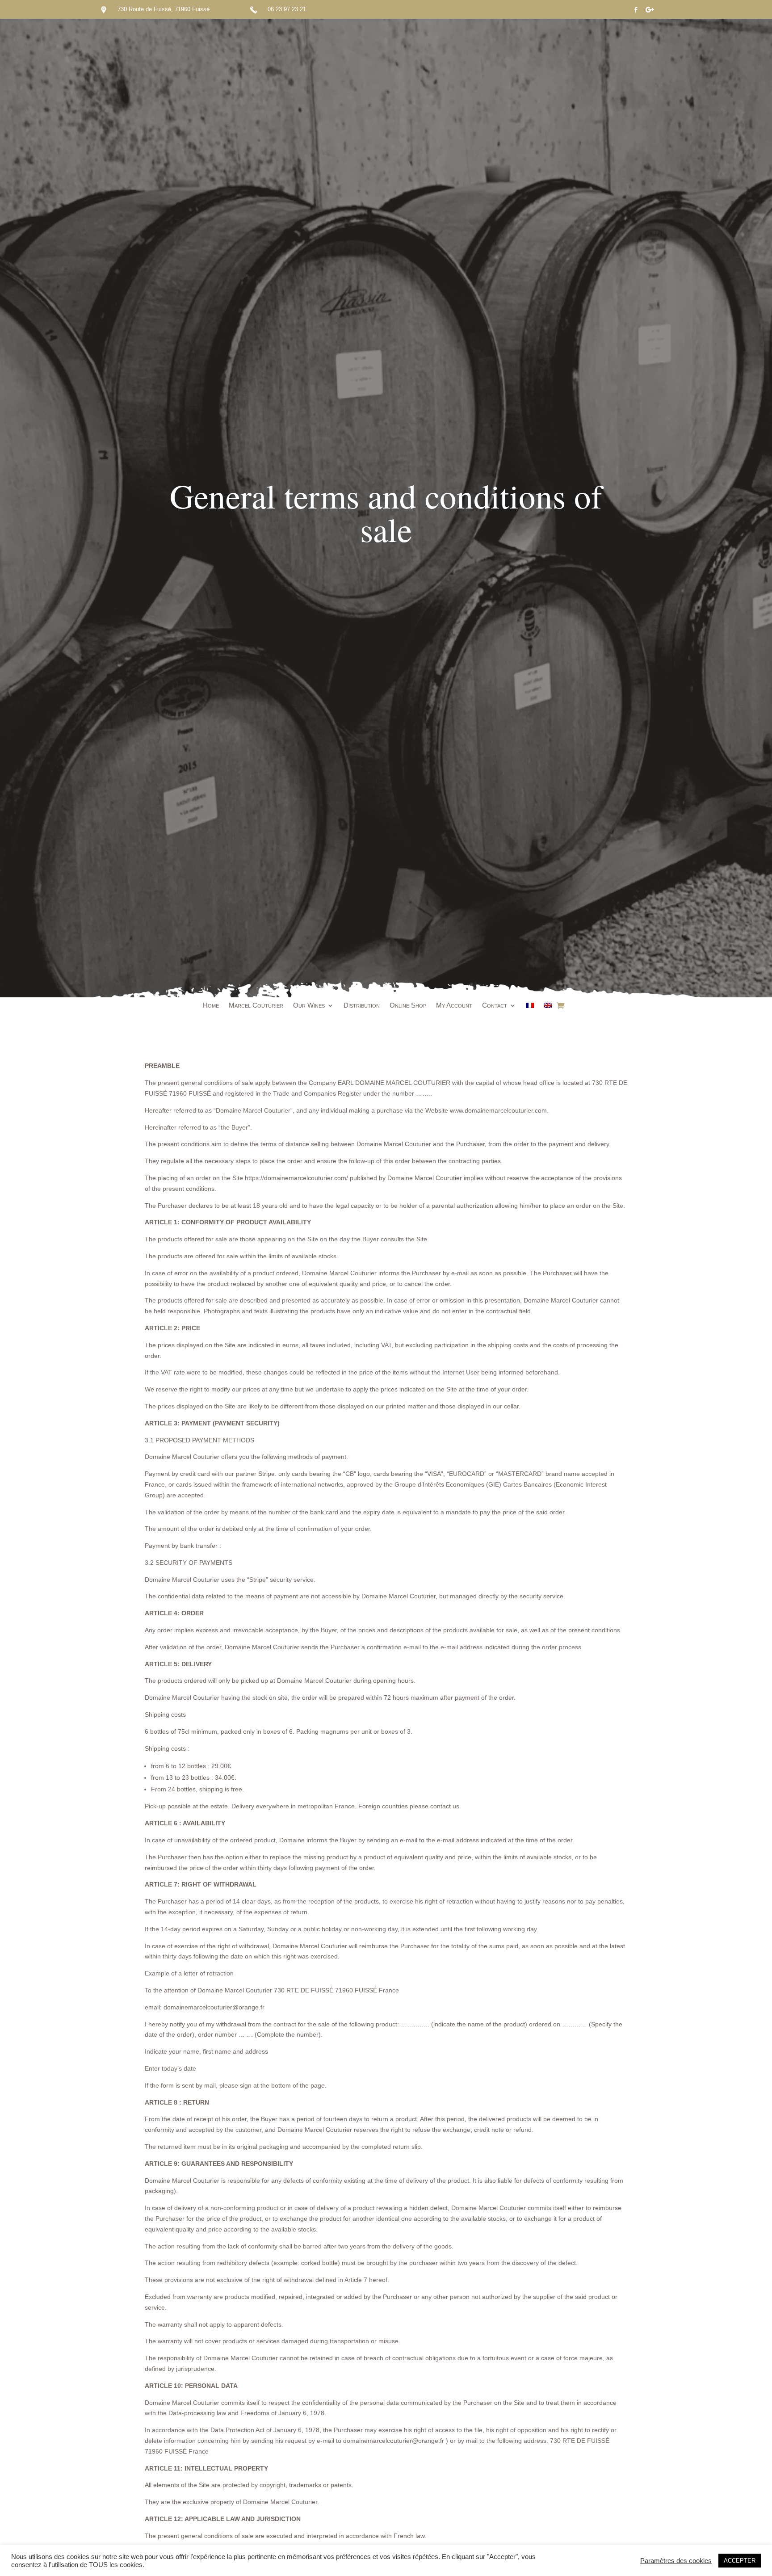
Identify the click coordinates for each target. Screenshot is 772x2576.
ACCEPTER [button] (740, 2561)
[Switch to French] (530, 1007)
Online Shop (408, 1006)
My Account (454, 1006)
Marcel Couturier (256, 1006)
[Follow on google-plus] (650, 10)
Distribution (362, 1006)
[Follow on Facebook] (636, 10)
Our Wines (309, 1006)
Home (211, 1006)
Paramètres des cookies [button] (676, 2561)
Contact (495, 1006)
